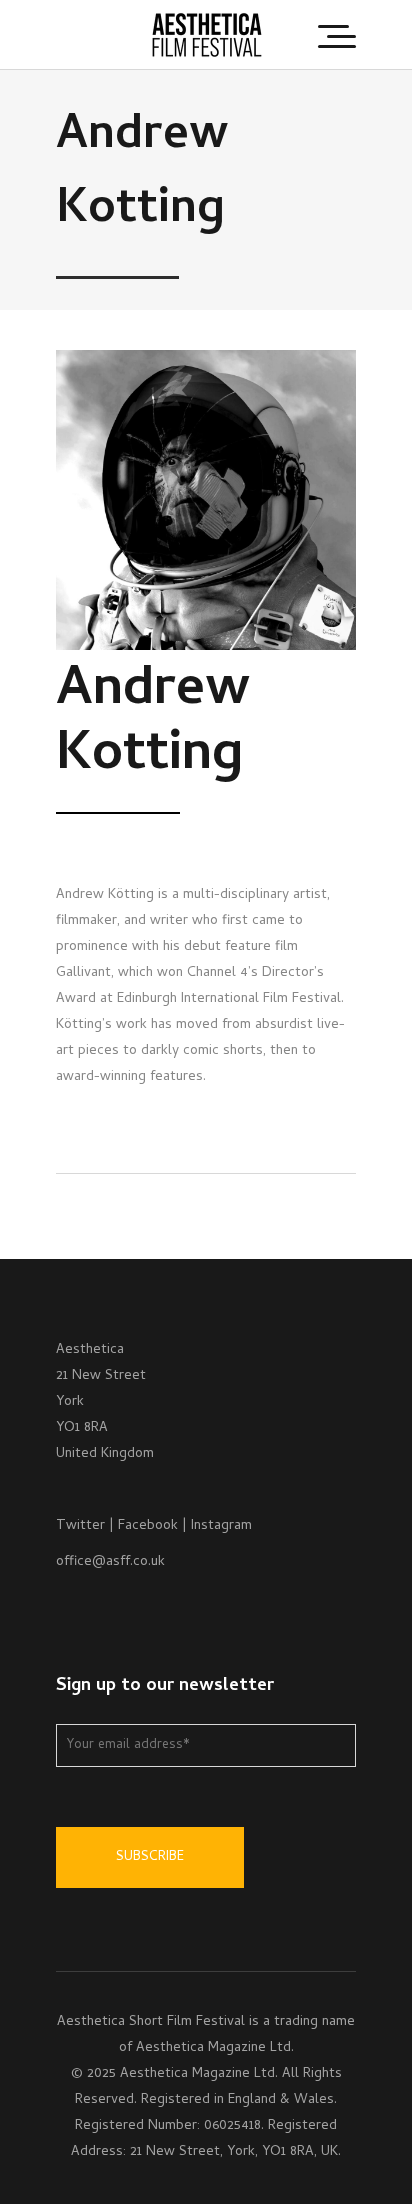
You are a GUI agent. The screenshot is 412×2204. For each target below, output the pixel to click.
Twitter (80, 1526)
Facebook (148, 1526)
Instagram (221, 1526)
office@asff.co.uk (110, 1562)
